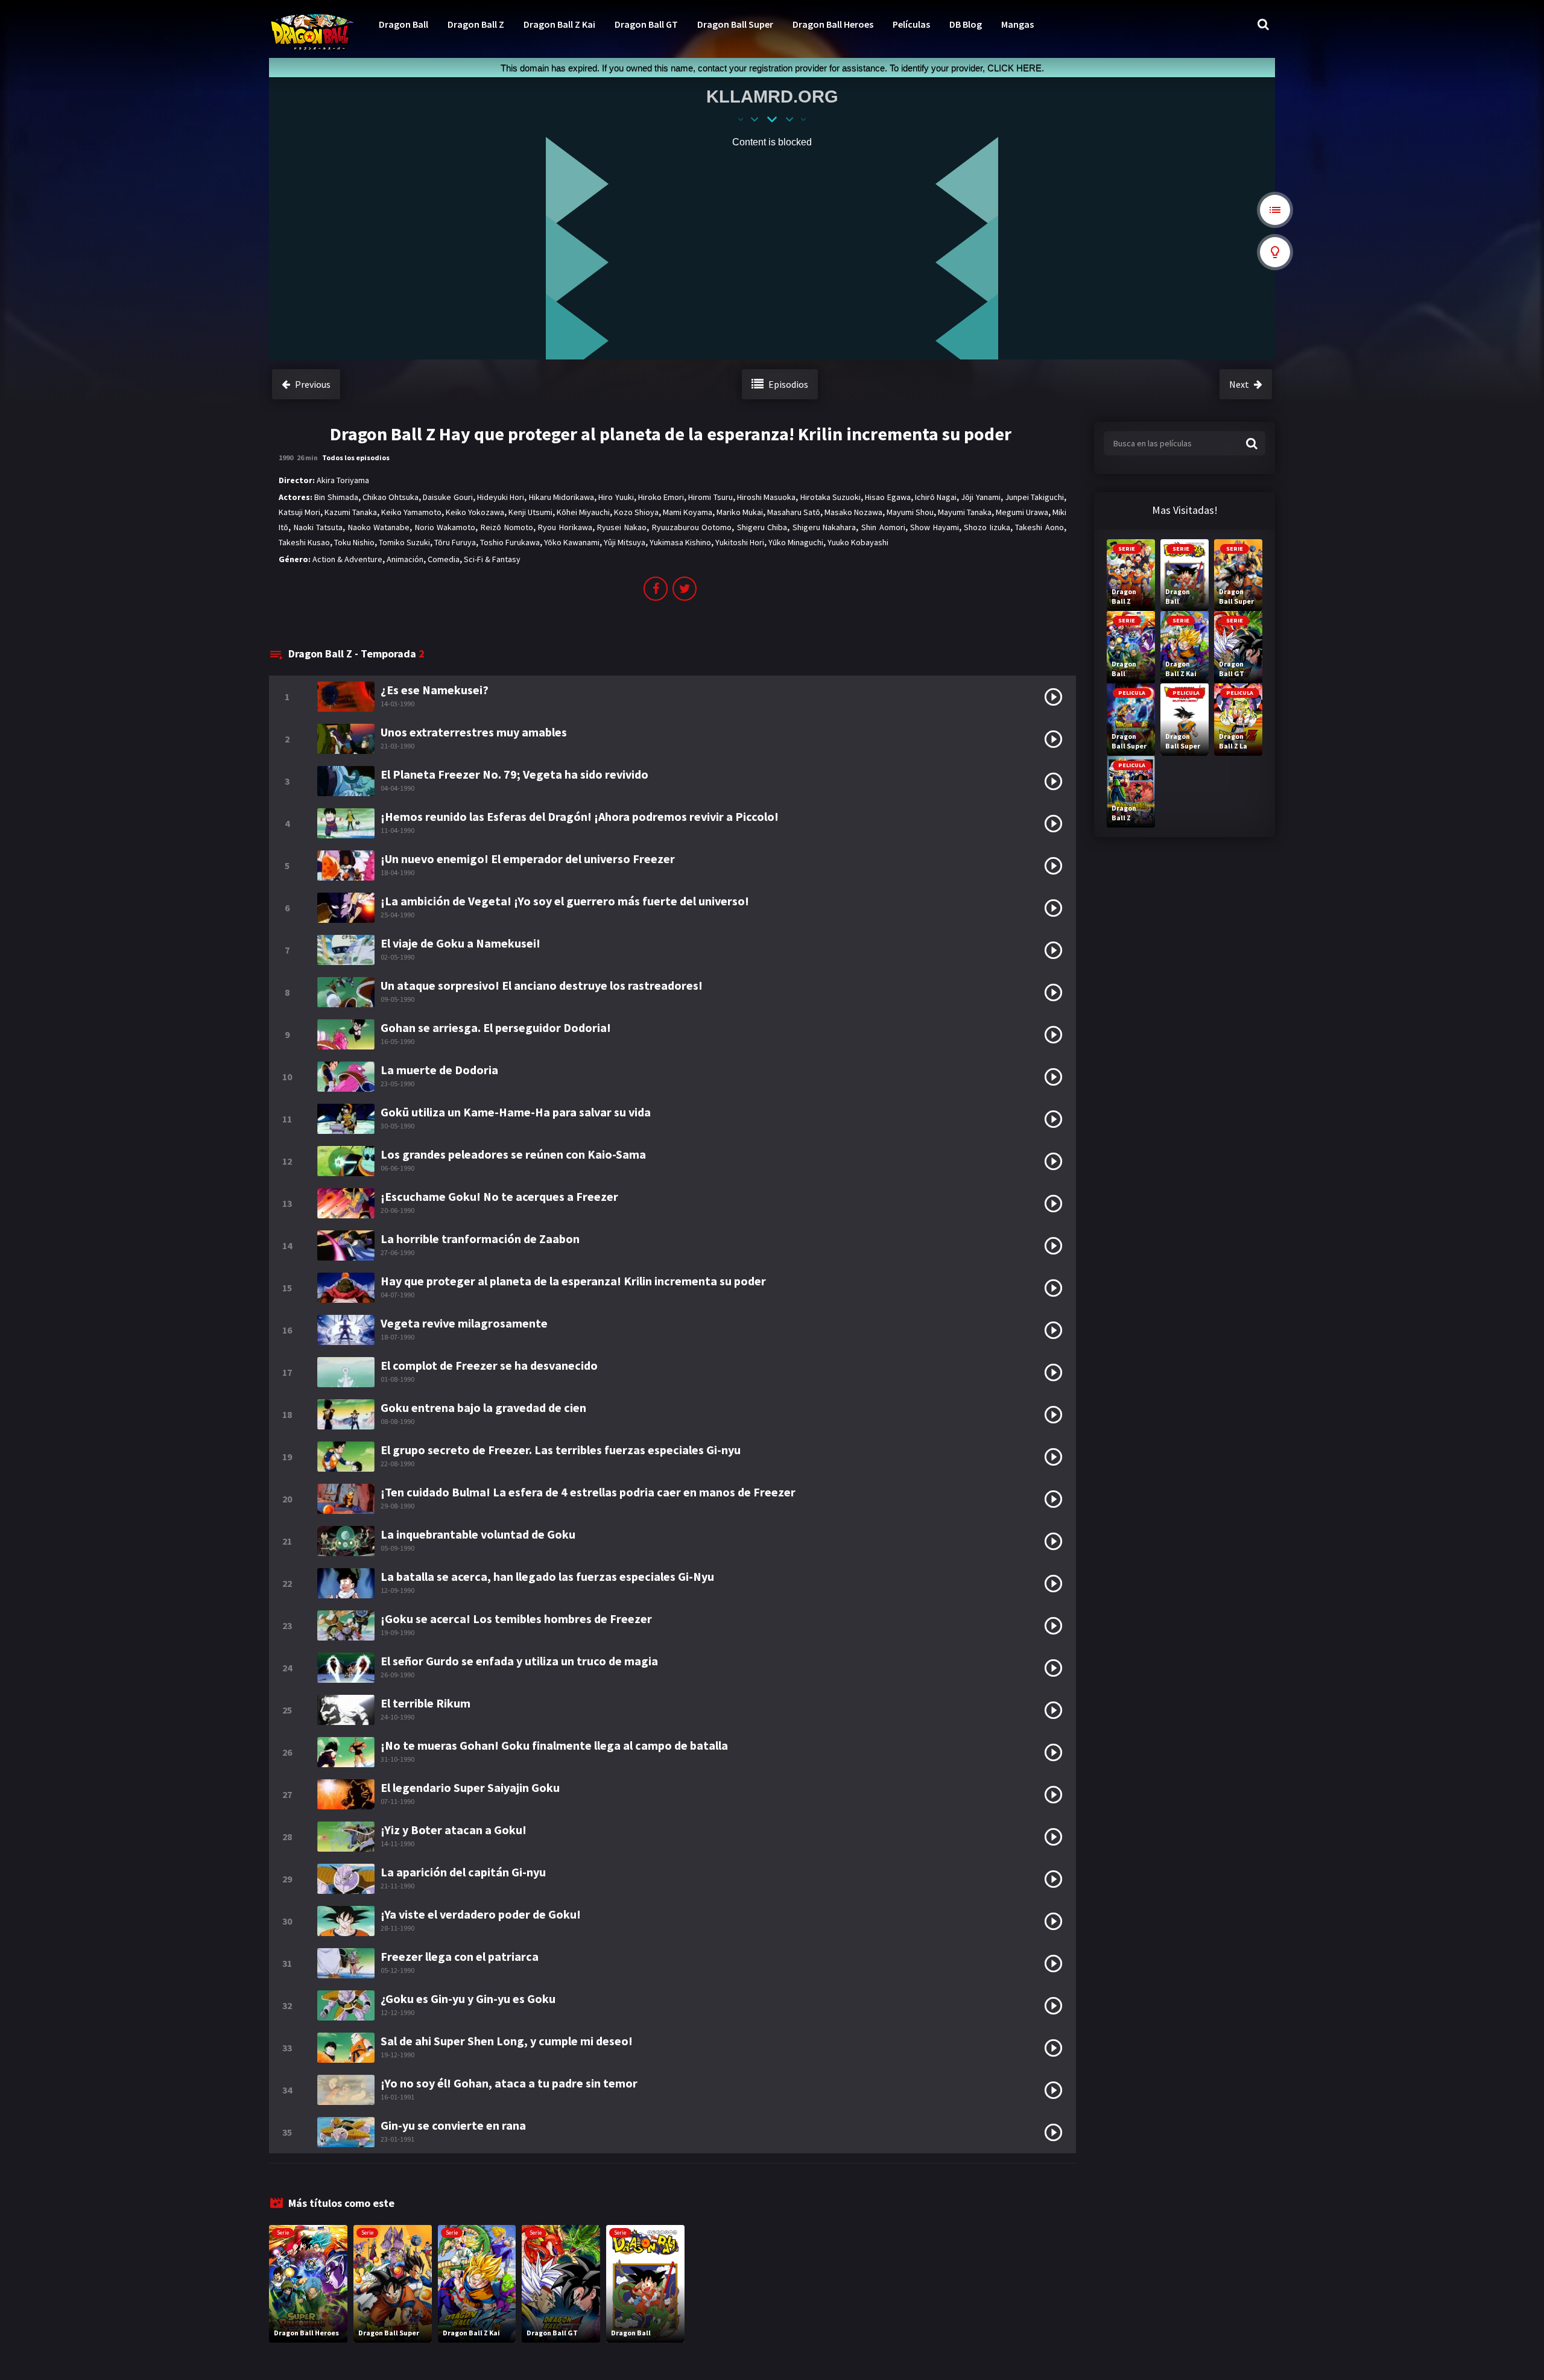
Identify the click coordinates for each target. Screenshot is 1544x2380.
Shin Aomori (883, 527)
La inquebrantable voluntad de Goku (478, 1534)
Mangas (1017, 24)
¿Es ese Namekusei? (435, 690)
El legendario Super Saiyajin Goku (470, 1787)
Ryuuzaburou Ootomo (692, 527)
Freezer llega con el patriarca (460, 1956)
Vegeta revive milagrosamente (464, 1323)
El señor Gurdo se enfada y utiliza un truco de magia (519, 1661)
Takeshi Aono (1039, 527)
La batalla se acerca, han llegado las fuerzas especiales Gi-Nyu (547, 1576)
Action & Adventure (347, 559)
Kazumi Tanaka (351, 512)
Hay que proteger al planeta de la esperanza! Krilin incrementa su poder (573, 1281)
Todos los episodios (356, 457)
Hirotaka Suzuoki (831, 497)
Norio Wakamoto (445, 527)
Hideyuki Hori (501, 497)
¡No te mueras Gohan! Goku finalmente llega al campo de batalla (554, 1745)
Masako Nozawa (853, 512)
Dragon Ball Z (476, 24)
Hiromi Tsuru (710, 497)
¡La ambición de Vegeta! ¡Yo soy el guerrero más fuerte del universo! (565, 901)
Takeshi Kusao (304, 542)
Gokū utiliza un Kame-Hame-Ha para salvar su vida (516, 1112)
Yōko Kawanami (572, 542)
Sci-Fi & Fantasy (492, 559)
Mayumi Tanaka (965, 512)
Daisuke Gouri (448, 497)
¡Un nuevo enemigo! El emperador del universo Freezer (528, 859)
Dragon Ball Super (735, 24)
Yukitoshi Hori (740, 542)
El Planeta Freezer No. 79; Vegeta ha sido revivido (514, 774)
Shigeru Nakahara (824, 527)
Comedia (444, 559)
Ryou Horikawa (565, 527)
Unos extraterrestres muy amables (474, 732)
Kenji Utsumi (530, 512)
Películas (911, 24)
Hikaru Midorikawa (562, 497)
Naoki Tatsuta (318, 527)
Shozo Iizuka (987, 527)
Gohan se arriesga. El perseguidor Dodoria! (496, 1027)
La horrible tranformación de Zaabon (480, 1239)
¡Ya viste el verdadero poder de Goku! (481, 1914)
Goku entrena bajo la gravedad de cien (483, 1407)
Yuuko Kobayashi (858, 542)
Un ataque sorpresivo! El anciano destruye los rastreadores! (542, 985)
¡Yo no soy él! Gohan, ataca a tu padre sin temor (509, 2083)
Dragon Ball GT (646, 24)
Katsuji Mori (299, 512)
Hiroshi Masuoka (766, 497)
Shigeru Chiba (762, 527)
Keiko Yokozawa (475, 512)
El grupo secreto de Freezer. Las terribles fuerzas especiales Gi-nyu (561, 1450)
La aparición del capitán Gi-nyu (463, 1872)
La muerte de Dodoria (439, 1070)
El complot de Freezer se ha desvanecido (489, 1365)
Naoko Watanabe (379, 527)
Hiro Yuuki (616, 497)
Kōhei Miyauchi (583, 512)
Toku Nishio (354, 542)
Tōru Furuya (455, 542)
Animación (405, 559)
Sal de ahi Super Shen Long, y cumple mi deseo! (507, 2041)
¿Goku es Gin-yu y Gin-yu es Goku (468, 1999)
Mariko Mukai (740, 512)
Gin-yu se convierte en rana (453, 2125)
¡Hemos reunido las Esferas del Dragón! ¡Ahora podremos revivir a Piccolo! (580, 816)
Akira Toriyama (343, 480)
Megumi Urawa (1022, 512)
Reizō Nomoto (507, 527)
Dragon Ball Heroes (833, 24)
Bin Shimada (336, 497)
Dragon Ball (403, 24)
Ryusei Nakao (622, 527)
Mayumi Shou (910, 512)
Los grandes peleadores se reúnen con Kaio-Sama (513, 1154)
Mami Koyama (688, 512)
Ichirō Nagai (936, 497)
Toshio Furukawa (510, 542)
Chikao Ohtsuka (391, 497)
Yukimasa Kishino (680, 542)
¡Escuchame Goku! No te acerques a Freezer (499, 1196)
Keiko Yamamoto (411, 512)
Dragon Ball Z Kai (559, 24)
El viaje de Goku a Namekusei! (460, 943)
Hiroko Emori (661, 497)
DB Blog (966, 24)
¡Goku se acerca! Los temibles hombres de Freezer (516, 1619)
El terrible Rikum (426, 1703)
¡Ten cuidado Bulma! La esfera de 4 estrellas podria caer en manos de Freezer (588, 1492)
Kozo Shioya (636, 512)
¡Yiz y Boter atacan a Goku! (454, 1830)
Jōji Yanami (980, 497)
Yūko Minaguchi (796, 542)
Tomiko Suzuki (404, 542)
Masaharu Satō (794, 512)
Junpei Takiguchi (1034, 497)
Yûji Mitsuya (625, 542)
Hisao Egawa (887, 497)
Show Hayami (935, 527)
